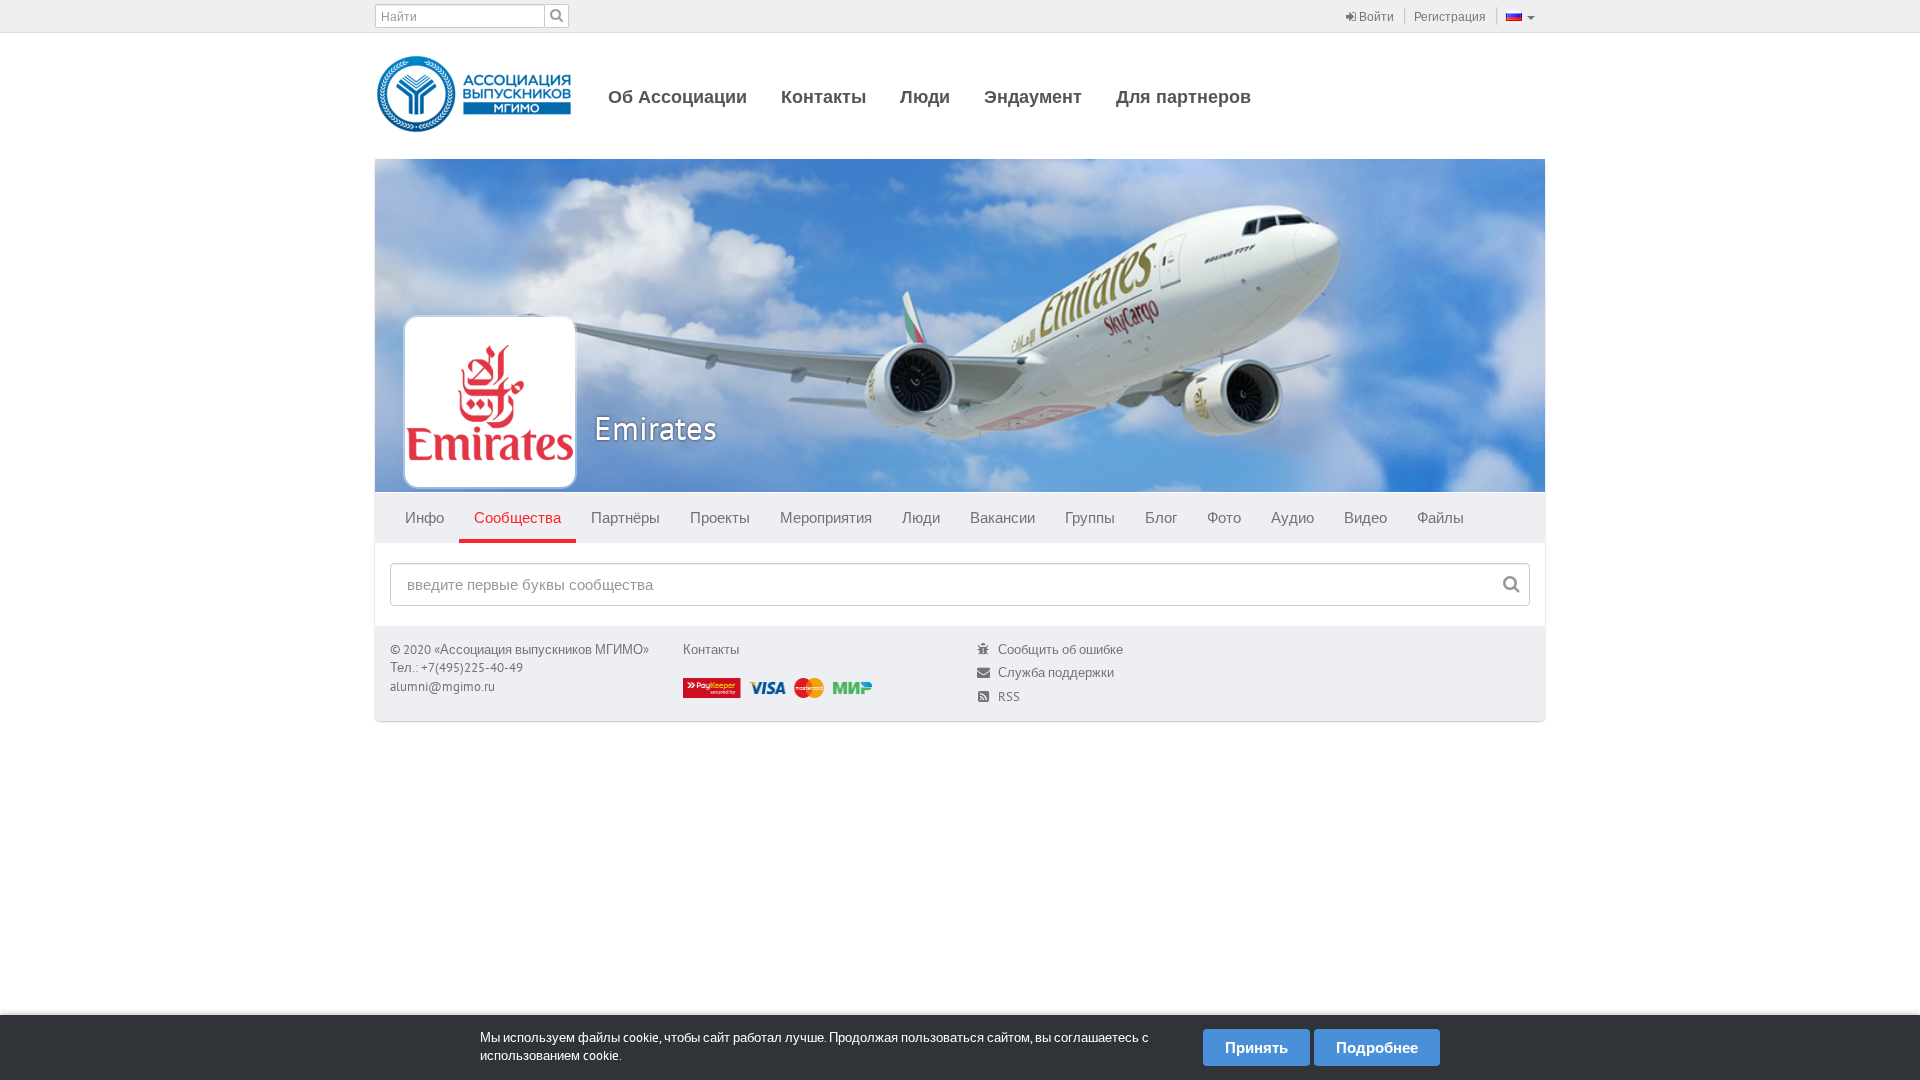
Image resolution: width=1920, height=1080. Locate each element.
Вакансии (1002, 517)
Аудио (1292, 517)
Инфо (424, 517)
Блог (1161, 517)
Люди (925, 96)
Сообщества (517, 517)
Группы (1090, 517)
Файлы (1440, 517)
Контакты (823, 96)
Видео (1365, 517)
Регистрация (1450, 16)
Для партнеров (1183, 96)
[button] (1520, 16)
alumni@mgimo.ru (442, 686)
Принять (1256, 1047)
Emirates (655, 427)
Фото (1224, 517)
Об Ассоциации (677, 96)
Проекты (720, 517)
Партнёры (625, 517)
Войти (1375, 16)
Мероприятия (826, 517)
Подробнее (1377, 1047)
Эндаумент (1033, 96)
